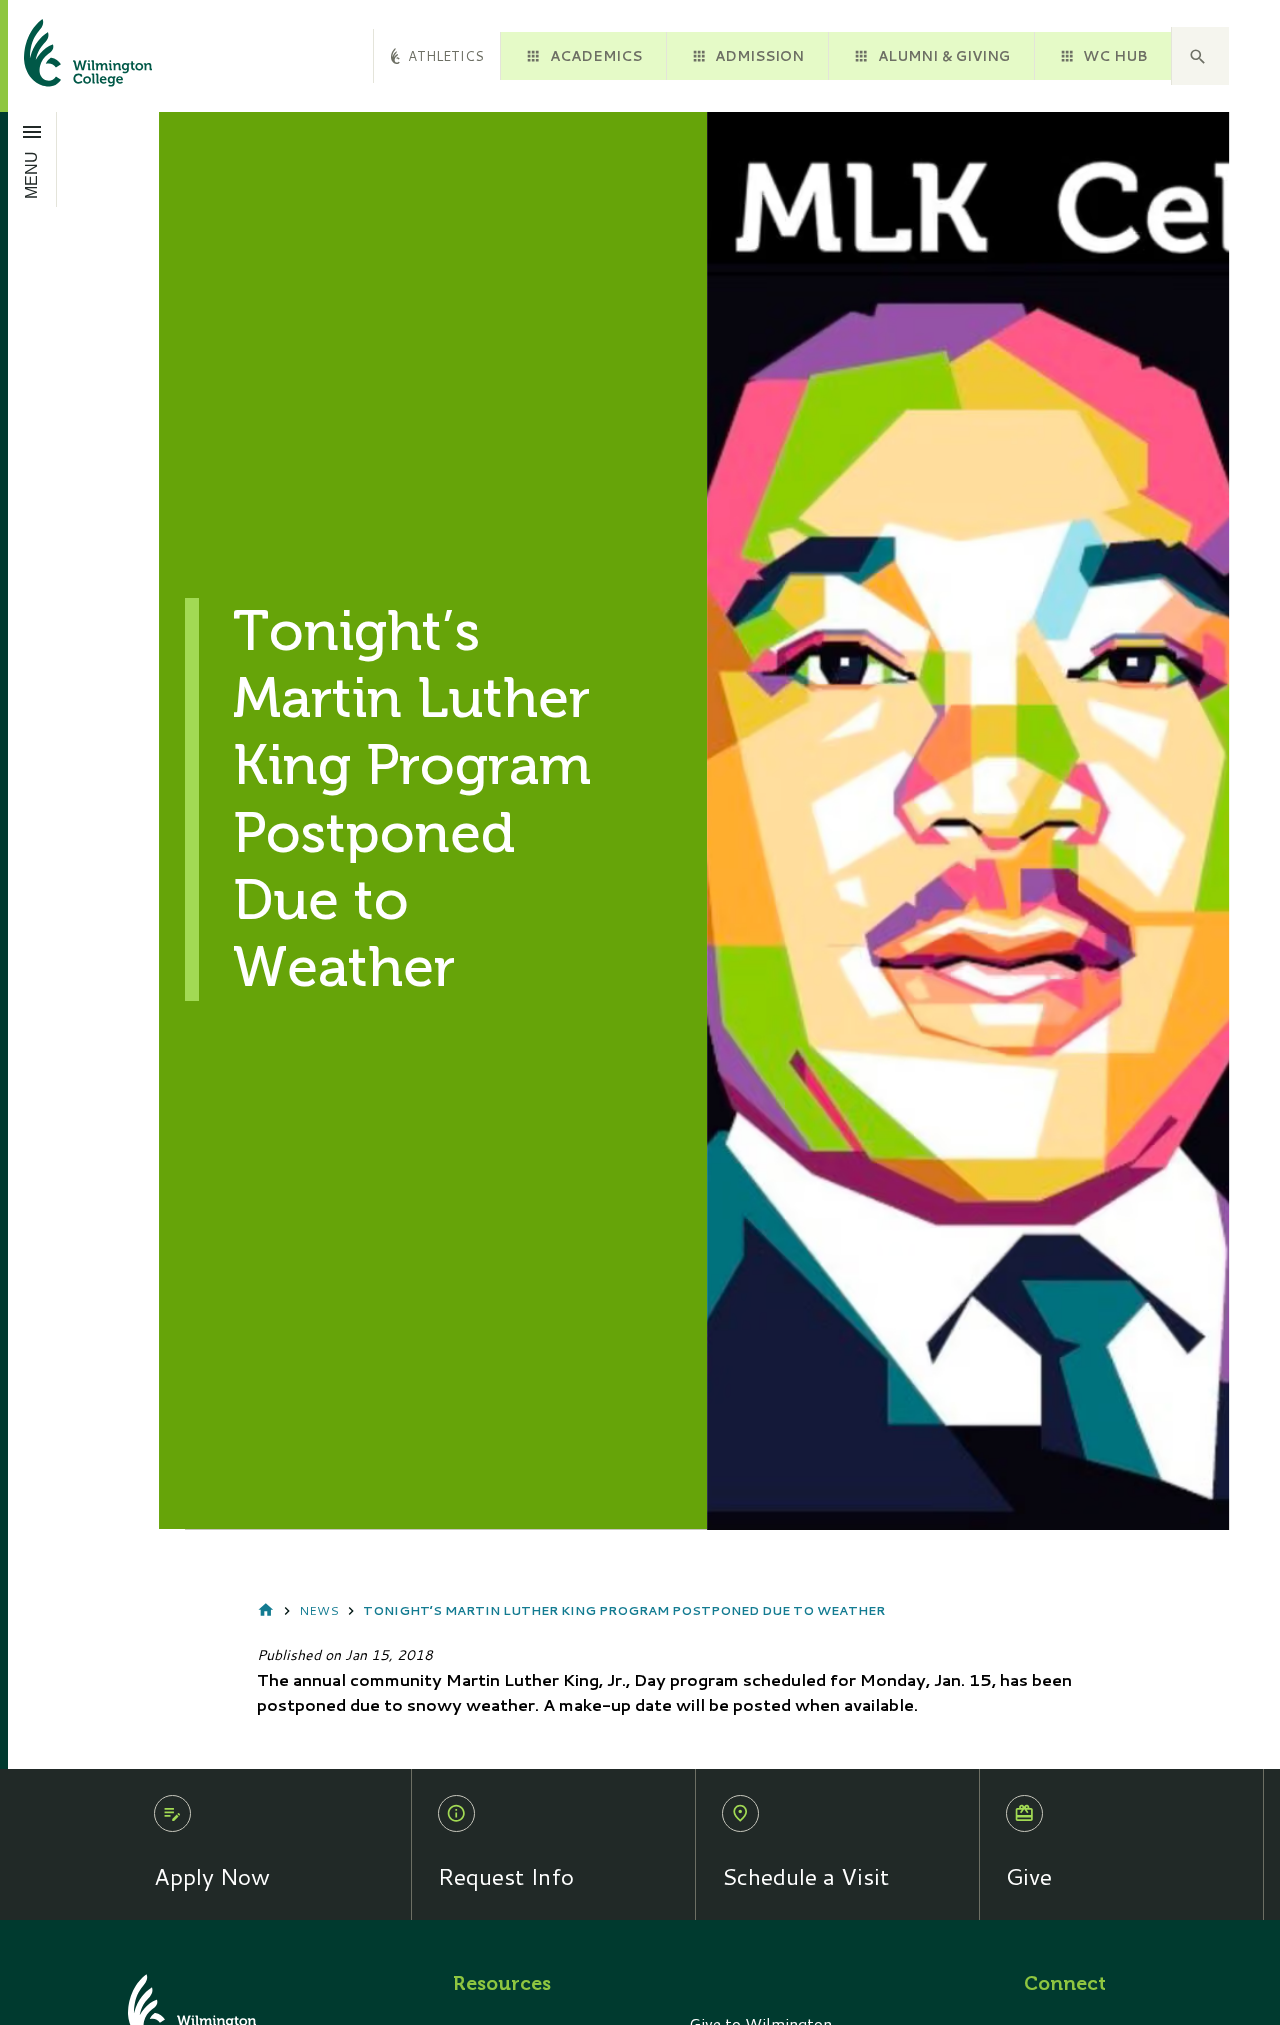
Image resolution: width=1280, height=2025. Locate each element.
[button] (1200, 56)
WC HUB (1115, 55)
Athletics (446, 55)
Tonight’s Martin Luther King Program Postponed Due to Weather (624, 1610)
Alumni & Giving (944, 55)
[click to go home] (64, 56)
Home (266, 1611)
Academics (596, 55)
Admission (759, 55)
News (319, 1610)
